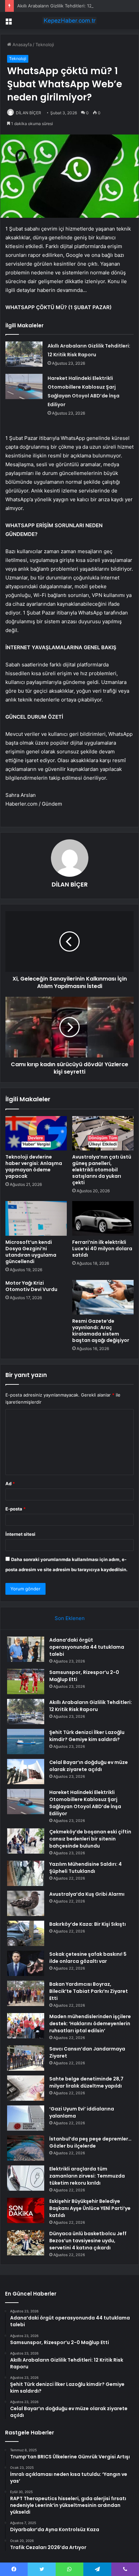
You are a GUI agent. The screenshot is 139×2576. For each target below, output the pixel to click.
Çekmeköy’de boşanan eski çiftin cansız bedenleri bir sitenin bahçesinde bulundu (90, 1839)
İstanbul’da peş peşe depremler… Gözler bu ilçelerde (90, 2142)
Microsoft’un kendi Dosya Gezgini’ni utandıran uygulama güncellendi (31, 1252)
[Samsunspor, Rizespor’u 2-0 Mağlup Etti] (26, 1682)
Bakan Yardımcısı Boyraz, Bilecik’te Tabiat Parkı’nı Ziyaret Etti (89, 1991)
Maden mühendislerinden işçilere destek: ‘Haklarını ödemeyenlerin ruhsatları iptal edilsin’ (90, 2024)
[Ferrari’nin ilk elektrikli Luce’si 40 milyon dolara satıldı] (103, 1218)
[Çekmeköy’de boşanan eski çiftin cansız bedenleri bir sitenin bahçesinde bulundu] (26, 1841)
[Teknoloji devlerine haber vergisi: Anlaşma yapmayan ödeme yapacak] (36, 1133)
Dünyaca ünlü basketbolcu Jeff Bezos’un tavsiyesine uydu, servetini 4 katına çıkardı (88, 2241)
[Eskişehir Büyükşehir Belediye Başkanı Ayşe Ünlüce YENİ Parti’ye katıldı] (26, 2210)
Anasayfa (21, 44)
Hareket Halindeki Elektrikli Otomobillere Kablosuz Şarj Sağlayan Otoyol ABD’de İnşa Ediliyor (85, 1803)
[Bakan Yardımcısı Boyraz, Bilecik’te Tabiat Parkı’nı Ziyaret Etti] (26, 1993)
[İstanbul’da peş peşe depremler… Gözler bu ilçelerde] (26, 2148)
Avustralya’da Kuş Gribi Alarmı (87, 1894)
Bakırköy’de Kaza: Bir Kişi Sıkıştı (88, 1924)
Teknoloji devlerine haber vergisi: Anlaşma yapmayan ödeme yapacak (34, 1166)
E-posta (16, 1509)
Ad (10, 1484)
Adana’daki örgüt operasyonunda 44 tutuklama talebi (87, 1647)
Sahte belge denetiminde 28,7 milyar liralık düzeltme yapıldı (86, 2082)
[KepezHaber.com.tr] (69, 21)
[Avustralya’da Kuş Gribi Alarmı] (26, 1903)
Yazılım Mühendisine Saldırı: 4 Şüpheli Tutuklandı (86, 1868)
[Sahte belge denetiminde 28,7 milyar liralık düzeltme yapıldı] (26, 2088)
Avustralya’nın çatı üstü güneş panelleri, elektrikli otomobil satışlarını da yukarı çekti (102, 1170)
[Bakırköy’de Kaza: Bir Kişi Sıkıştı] (26, 1933)
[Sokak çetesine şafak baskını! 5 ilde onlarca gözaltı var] (26, 1963)
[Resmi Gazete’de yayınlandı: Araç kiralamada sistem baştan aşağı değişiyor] (103, 1297)
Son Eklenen (70, 1618)
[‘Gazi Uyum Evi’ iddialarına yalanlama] (26, 2118)
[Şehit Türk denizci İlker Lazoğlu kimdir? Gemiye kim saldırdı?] (26, 1742)
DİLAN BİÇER (29, 113)
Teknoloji (45, 44)
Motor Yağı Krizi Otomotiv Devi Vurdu (31, 1286)
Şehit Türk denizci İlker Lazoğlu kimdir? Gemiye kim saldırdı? (87, 1736)
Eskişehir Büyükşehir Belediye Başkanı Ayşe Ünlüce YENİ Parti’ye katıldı (90, 2208)
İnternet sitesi (20, 1534)
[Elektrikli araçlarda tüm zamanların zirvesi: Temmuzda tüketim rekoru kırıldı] (26, 2178)
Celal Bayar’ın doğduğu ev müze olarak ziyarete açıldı (89, 1766)
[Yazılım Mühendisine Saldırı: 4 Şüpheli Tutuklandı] (26, 1873)
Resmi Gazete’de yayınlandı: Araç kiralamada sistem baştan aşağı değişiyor (101, 1331)
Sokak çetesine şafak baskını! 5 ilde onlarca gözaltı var (88, 1958)
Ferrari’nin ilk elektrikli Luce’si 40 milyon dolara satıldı (102, 1249)
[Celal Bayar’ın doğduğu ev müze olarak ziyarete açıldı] (26, 1772)
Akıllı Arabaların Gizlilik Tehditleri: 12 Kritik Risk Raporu (73, 6)
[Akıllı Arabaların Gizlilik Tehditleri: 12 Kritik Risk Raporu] (24, 354)
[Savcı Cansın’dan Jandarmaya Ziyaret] (26, 2058)
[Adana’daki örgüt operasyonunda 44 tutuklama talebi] (26, 1649)
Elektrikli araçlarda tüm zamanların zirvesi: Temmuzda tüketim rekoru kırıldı (87, 2176)
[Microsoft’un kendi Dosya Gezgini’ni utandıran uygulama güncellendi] (36, 1218)
